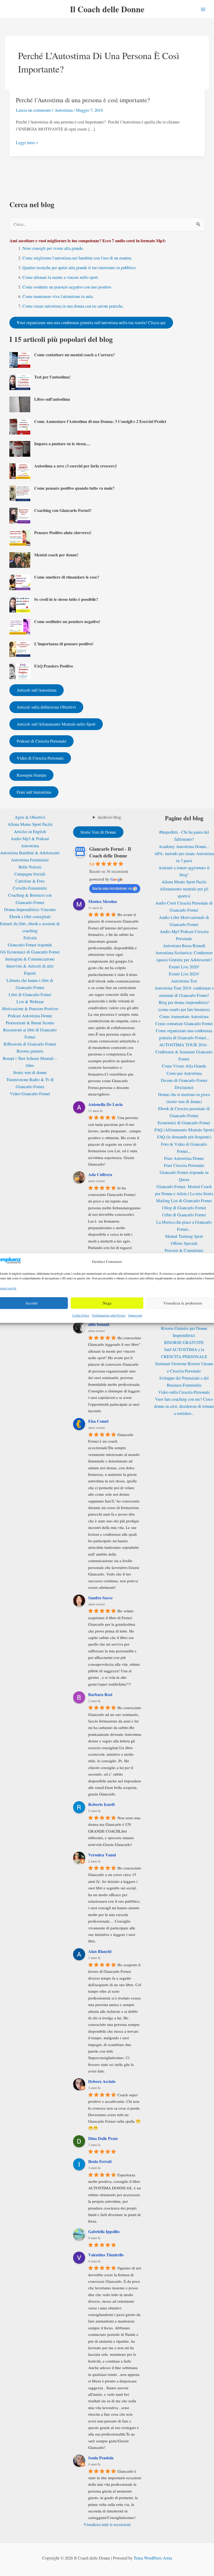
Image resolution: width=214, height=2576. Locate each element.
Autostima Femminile (30, 860)
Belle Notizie (30, 867)
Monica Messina (103, 901)
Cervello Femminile (30, 888)
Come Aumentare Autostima (184, 1016)
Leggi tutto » (27, 143)
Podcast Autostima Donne (30, 1016)
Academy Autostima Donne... (184, 846)
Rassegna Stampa (31, 775)
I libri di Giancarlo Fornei (184, 1215)
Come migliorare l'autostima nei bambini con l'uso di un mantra (77, 258)
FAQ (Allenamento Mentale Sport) (184, 1130)
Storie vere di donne (30, 1072)
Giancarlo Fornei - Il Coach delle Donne (110, 852)
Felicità (30, 938)
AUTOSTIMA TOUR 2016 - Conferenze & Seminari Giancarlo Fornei (184, 1052)
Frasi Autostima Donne (184, 1158)
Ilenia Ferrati (100, 2161)
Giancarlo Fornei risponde (30, 945)
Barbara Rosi (100, 1694)
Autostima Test (184, 981)
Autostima (64, 110)
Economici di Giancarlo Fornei (184, 1123)
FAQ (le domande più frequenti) (184, 1137)
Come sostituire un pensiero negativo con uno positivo (67, 287)
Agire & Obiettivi (30, 817)
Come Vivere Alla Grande (184, 1066)
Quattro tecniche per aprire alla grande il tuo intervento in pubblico (79, 268)
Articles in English (30, 832)
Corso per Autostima (184, 1073)
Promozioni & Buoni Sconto (30, 1023)
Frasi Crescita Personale (184, 1165)
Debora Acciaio (102, 2081)
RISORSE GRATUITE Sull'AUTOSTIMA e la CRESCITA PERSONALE (184, 1349)
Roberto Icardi (101, 1804)
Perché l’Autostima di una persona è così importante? (83, 100)
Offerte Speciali (184, 1243)
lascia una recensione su (112, 888)
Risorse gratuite (30, 1051)
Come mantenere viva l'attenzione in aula (58, 296)
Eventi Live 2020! (184, 967)
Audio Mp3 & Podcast (30, 839)
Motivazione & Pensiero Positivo (30, 1009)
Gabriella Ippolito (104, 2231)
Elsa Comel (98, 1421)
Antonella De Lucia (105, 1104)
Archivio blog (109, 817)
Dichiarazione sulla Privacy (109, 1315)
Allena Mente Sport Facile (30, 824)
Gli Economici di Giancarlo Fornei (30, 952)
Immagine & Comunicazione (30, 959)
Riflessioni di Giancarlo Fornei (30, 1044)
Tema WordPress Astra (153, 2558)
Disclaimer (184, 1087)
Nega (107, 1303)
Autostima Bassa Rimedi (184, 946)
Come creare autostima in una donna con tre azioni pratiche (73, 306)
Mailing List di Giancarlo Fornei (184, 1201)
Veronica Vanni (102, 1855)
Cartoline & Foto (30, 881)
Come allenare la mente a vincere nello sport (60, 277)
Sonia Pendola (101, 2458)
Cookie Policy (81, 1315)
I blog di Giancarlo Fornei (184, 1208)
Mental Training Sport (184, 1236)
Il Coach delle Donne (107, 9)
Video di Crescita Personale (40, 758)
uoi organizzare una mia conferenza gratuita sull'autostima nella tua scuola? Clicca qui (91, 323)
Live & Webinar (30, 1002)
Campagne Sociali (30, 874)
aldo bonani (99, 1324)
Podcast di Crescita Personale (41, 741)
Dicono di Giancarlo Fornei (184, 1080)
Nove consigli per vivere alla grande (53, 248)
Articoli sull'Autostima (37, 690)
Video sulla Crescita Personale (184, 1392)
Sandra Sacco (100, 1598)
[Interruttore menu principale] (203, 9)
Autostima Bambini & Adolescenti (30, 853)
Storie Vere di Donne (98, 832)
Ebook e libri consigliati (30, 917)
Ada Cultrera (100, 1174)
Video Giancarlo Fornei (30, 1094)
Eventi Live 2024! (184, 974)
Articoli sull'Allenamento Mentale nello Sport (56, 724)
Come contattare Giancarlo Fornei (184, 1024)
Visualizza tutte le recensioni (107, 2524)
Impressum (135, 1315)
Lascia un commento (34, 110)
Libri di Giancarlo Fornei (30, 995)
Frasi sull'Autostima (34, 792)
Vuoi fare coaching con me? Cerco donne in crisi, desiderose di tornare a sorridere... (184, 1406)
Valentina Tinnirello (106, 2255)
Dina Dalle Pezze (103, 2138)
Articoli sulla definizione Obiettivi (46, 707)
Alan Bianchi (100, 1951)
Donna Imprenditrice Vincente (30, 909)
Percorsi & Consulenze (184, 1250)
